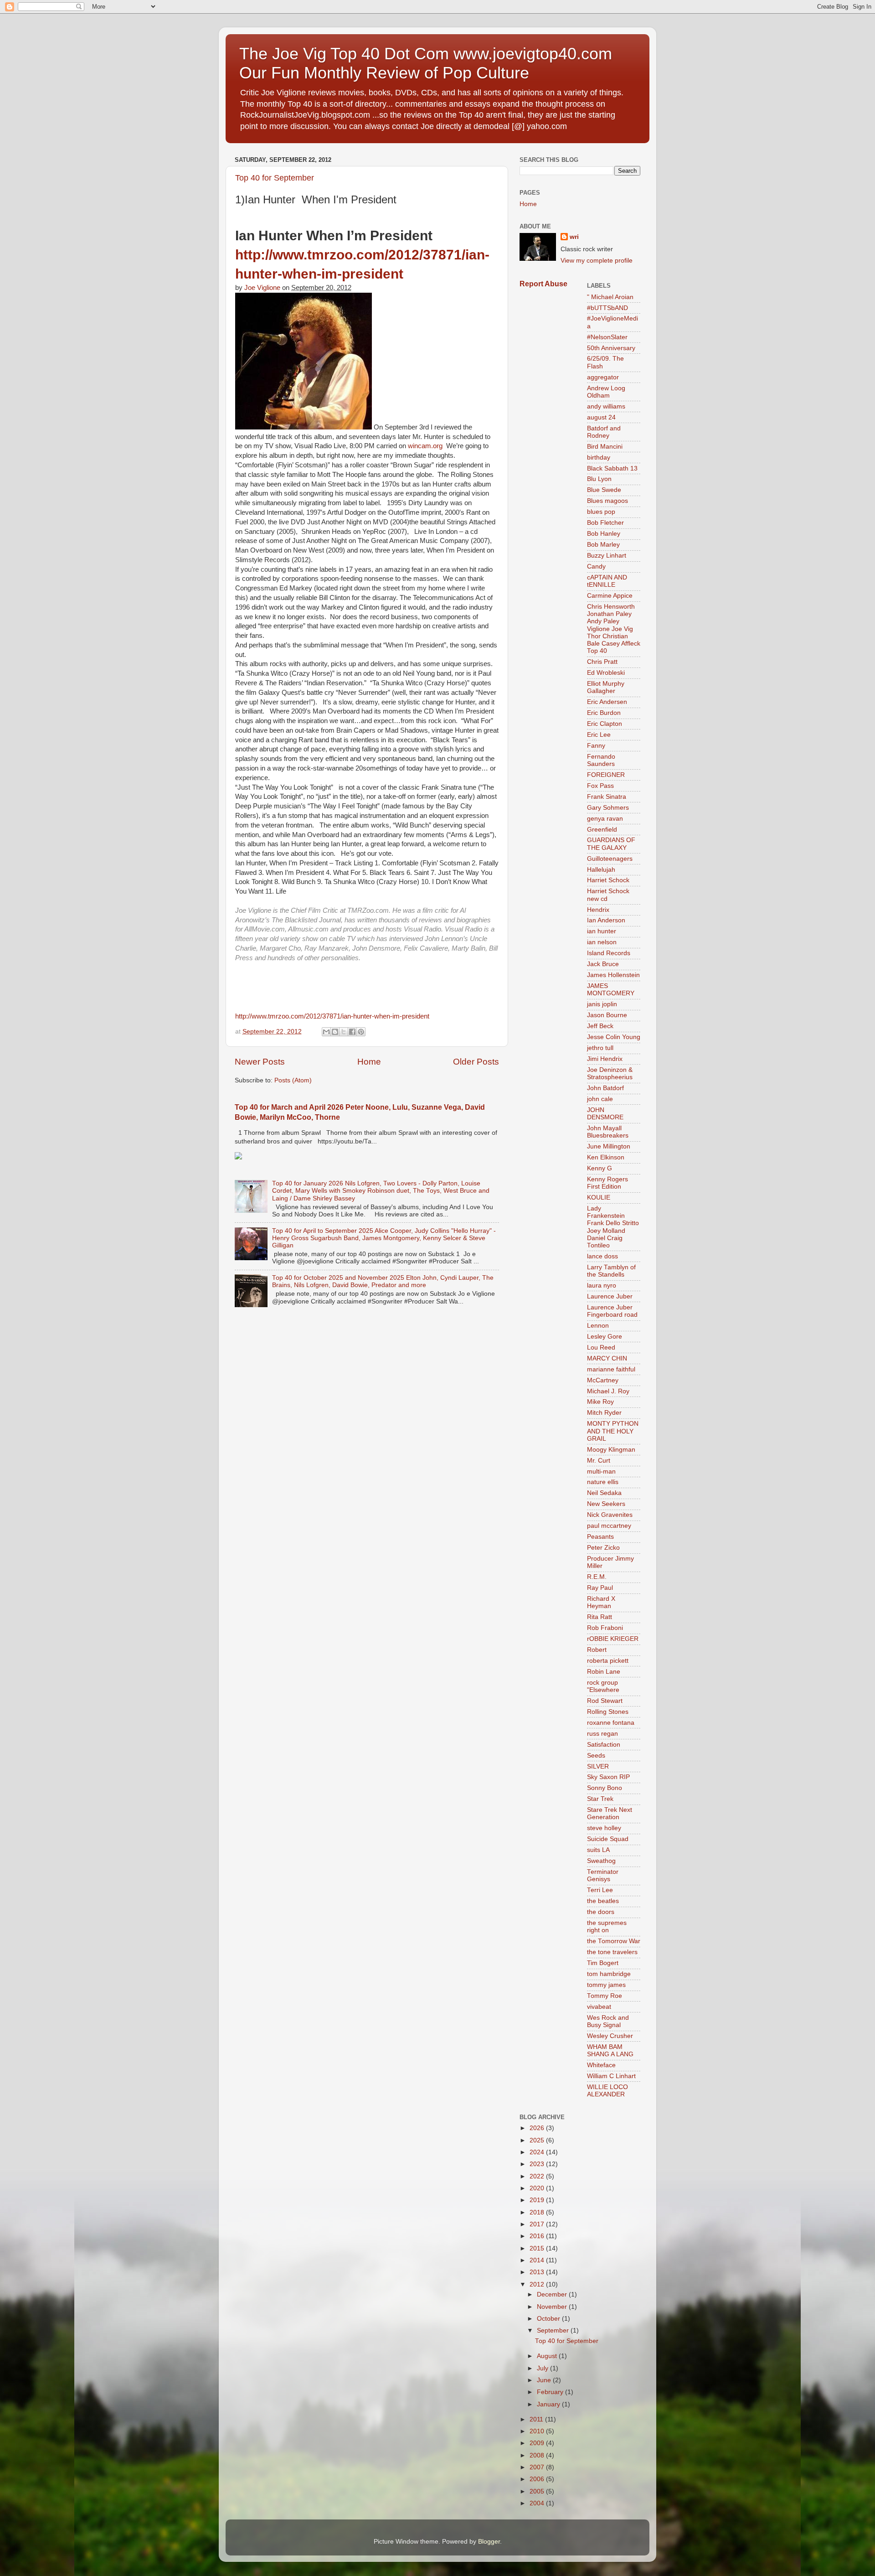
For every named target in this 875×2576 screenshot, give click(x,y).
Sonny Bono (605, 1788)
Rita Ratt (600, 1617)
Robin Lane (604, 1672)
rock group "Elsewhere (603, 1686)
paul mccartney (609, 1526)
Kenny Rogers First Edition (607, 1183)
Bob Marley (603, 545)
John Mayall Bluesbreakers (608, 1132)
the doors (601, 1912)
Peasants (600, 1537)
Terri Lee (600, 1890)
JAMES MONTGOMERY (611, 990)
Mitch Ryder (604, 1413)
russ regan (602, 1734)
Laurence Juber (610, 1296)
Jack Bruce (603, 964)
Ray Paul (600, 1588)
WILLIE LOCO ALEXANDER (607, 2091)
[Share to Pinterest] (361, 1032)
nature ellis (603, 1482)
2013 (538, 2272)
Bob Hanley (604, 534)
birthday (599, 458)
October (549, 2319)
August (548, 2356)
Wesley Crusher (610, 2036)
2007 (538, 2467)
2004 (538, 2503)
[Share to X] (344, 1032)
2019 (538, 2200)
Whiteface (601, 2065)
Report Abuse (543, 284)
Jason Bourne (607, 1015)
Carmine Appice (610, 596)
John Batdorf (605, 1088)
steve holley (604, 1828)
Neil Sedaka (604, 1493)
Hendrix (598, 910)
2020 (538, 2188)
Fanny (596, 746)
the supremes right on (607, 1927)
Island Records (609, 953)
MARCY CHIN (607, 1358)
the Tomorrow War (614, 1941)
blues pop (601, 512)
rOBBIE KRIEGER (613, 1639)
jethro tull (600, 1048)
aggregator (603, 377)
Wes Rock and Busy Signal (608, 2021)
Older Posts (476, 1062)
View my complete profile (597, 261)
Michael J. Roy (608, 1391)
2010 (538, 2431)
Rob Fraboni (605, 1628)
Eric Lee (599, 735)
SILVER (598, 1766)
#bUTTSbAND (607, 308)
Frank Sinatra (607, 797)
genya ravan (605, 819)
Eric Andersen (607, 702)
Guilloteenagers (610, 859)
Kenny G (600, 1168)
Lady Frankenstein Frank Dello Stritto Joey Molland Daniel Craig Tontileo (613, 1227)
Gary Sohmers (608, 808)
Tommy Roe (605, 1996)
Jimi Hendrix (605, 1059)
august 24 (601, 417)
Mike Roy (600, 1402)
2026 (538, 2128)
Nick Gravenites (610, 1515)
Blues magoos (607, 501)
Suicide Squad (608, 1839)
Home (369, 1062)
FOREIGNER (606, 775)
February (551, 2392)
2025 (538, 2140)
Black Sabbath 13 (612, 468)
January (549, 2404)
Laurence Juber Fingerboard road (612, 1311)
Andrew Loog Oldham (606, 392)
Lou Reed (601, 1347)
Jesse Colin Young (614, 1037)
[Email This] (326, 1032)
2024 (538, 2152)
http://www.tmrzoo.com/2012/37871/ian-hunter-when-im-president (332, 1016)
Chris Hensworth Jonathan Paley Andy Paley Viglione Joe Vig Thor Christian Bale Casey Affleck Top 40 (614, 629)
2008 (538, 2455)
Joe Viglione (262, 288)
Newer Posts (260, 1062)
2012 (538, 2284)
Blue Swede (604, 490)
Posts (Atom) (293, 1080)
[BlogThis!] (335, 1032)
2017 (538, 2224)
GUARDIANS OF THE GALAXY (611, 844)
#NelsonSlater (607, 337)
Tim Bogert (603, 1963)
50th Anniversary (611, 348)
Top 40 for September (275, 178)
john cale (600, 1099)
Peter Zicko (603, 1548)
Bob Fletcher (605, 523)
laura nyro (602, 1285)
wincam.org (425, 446)
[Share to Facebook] (352, 1032)
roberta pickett (608, 1661)
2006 (538, 2479)
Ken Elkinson (606, 1157)
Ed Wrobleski (606, 673)
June (545, 2380)
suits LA (598, 1850)
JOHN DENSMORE (605, 1114)
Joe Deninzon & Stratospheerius (610, 1073)
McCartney (603, 1380)
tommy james (606, 1985)
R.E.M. (597, 1577)
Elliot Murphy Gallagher (606, 687)
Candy (596, 566)
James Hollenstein (613, 975)
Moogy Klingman (611, 1450)
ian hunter (602, 931)
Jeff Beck (600, 1026)
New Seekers (606, 1504)
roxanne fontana (611, 1723)
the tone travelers (612, 1952)
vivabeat (599, 2007)
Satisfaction (604, 1745)
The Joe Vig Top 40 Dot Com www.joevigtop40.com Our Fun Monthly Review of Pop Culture (426, 63)
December (553, 2294)
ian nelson (602, 942)
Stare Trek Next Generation (610, 1813)
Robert (597, 1650)
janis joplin (602, 1004)
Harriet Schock (608, 880)
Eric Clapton (605, 724)
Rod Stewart (605, 1701)
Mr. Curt (599, 1461)
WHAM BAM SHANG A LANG (610, 2051)
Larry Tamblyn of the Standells (611, 1271)
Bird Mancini (605, 447)
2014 (538, 2260)
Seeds (596, 1756)
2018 (538, 2212)
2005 (538, 2491)
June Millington (609, 1146)
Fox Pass (600, 786)
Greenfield (602, 830)
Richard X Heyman (601, 1602)
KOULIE (599, 1197)
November (553, 2307)
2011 (537, 2419)
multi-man (601, 1472)
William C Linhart (611, 2076)
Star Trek (600, 1799)
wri (574, 237)
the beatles (603, 1901)
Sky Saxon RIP (608, 1777)
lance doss (602, 1256)
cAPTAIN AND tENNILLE (607, 581)
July (543, 2368)
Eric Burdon (604, 713)
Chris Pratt (602, 662)
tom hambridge (609, 1974)
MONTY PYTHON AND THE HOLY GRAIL (613, 1431)
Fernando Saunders (601, 760)
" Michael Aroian (610, 297)
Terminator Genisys (603, 1875)
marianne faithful (611, 1369)
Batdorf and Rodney (604, 432)
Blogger (489, 2542)
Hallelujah (601, 870)
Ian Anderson (606, 920)
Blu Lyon (599, 479)
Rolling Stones (608, 1712)
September (554, 2330)
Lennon (598, 1326)
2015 (538, 2248)
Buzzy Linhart (607, 556)
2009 (538, 2443)
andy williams (606, 406)
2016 (538, 2236)
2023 (538, 2164)
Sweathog (601, 1861)
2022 (538, 2176)
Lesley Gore (605, 1337)
